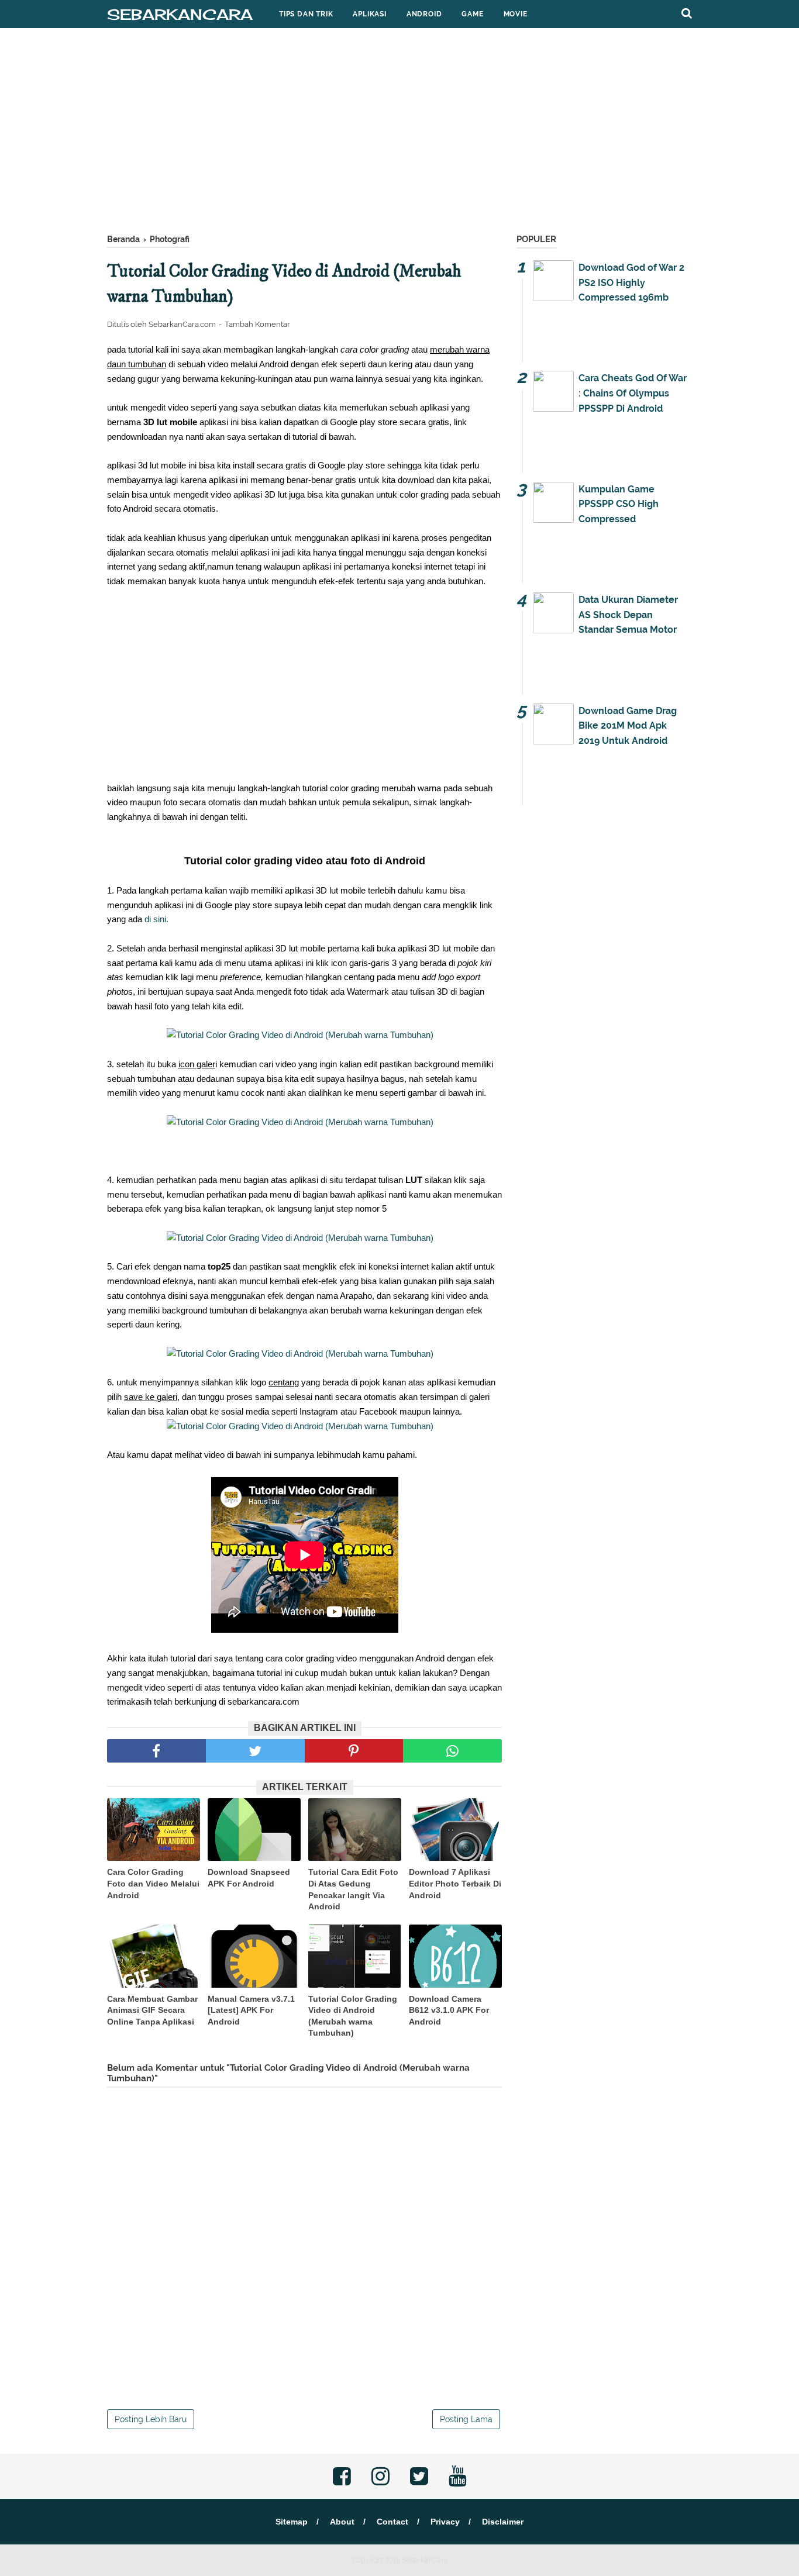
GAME (472, 14)
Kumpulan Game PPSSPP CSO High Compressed (619, 504)
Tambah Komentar (257, 324)
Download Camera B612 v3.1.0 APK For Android (449, 2010)
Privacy (445, 2522)
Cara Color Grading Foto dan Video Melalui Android (153, 1883)
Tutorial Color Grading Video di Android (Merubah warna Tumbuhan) (353, 2016)
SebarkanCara (180, 14)
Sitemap (292, 2522)
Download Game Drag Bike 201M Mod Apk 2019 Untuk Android (628, 726)
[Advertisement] (399, 134)
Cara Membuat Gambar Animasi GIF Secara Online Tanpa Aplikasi (152, 2010)
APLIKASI (369, 14)
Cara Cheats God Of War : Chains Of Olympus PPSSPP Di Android (633, 393)
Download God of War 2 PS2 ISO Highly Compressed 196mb (631, 282)
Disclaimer (503, 2522)
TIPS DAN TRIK (306, 14)
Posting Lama (466, 2419)
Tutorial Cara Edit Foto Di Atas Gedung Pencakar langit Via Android (353, 1889)
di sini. (156, 919)
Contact (392, 2522)
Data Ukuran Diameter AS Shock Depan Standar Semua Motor (628, 615)
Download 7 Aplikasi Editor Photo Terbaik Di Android (455, 1883)
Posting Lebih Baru (151, 2419)
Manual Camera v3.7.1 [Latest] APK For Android (251, 2010)
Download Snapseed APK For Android (249, 1878)
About (342, 2522)
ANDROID (424, 14)
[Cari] (687, 13)
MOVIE (516, 14)
